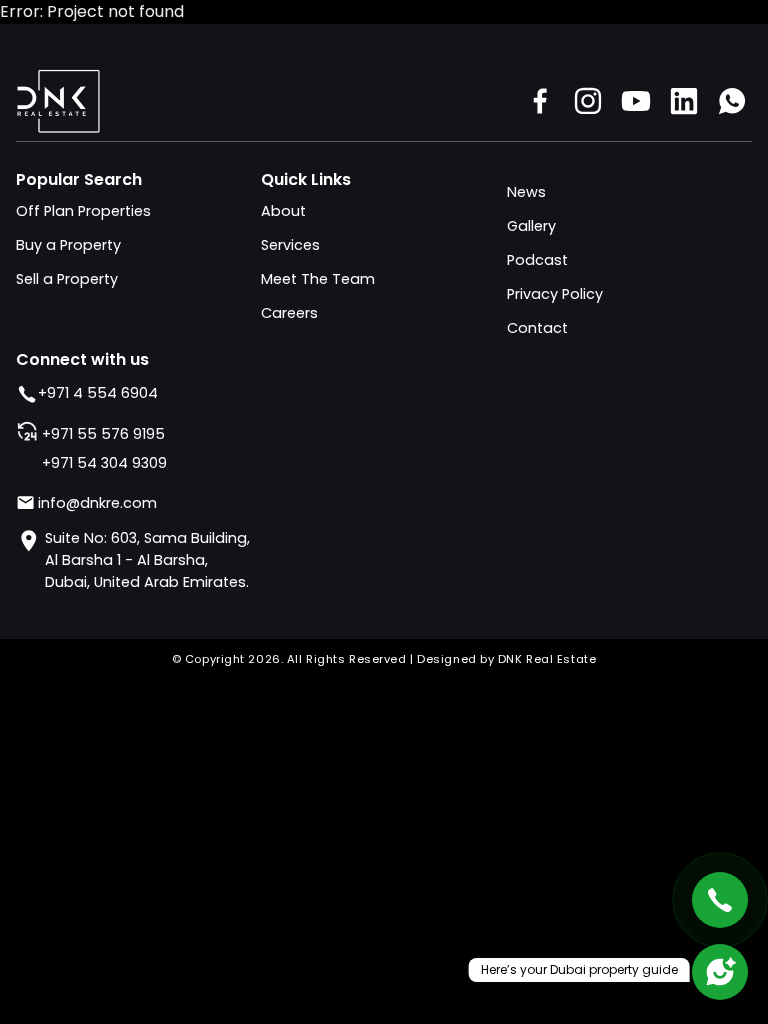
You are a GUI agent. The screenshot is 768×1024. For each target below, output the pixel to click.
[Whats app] (732, 101)
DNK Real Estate (547, 659)
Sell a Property (67, 279)
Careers (289, 313)
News (526, 192)
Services (290, 245)
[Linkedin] (684, 101)
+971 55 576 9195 (103, 434)
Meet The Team (318, 279)
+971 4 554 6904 (98, 393)
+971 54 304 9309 (104, 463)
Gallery (531, 226)
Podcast (537, 260)
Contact (537, 328)
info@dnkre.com (97, 503)
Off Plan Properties (83, 211)
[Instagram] (588, 101)
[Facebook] (540, 101)
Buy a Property (68, 245)
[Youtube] (636, 101)
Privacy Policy (555, 294)
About (283, 211)
